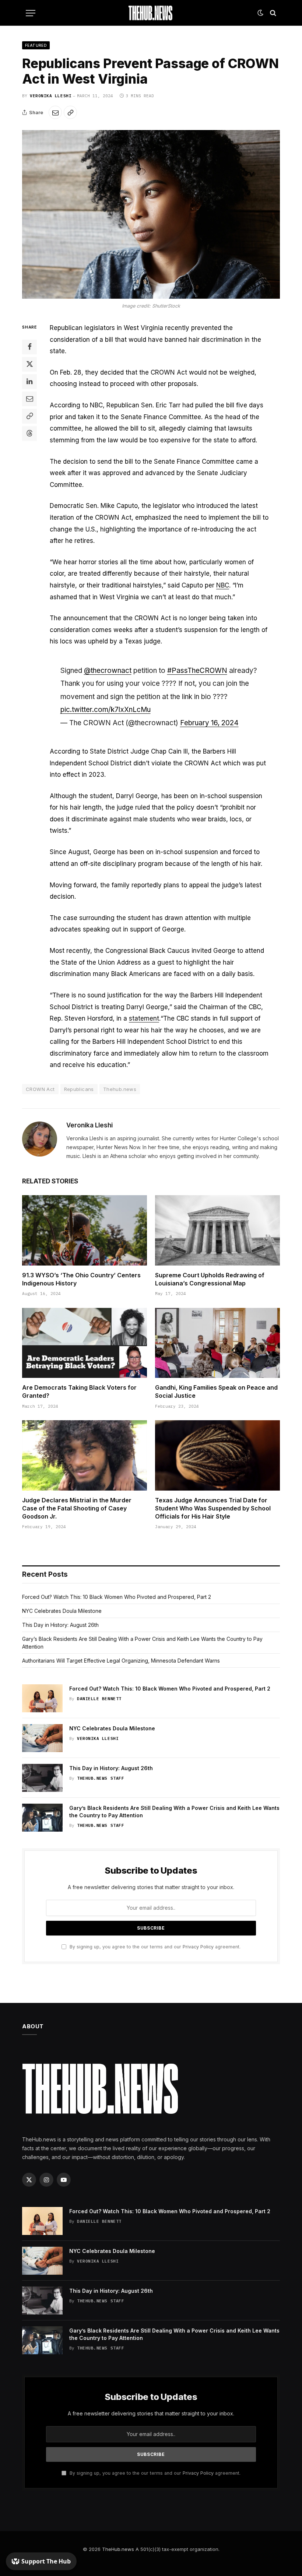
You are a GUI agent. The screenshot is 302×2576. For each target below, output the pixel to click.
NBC (223, 585)
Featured (36, 45)
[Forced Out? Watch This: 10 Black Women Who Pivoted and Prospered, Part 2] (42, 1698)
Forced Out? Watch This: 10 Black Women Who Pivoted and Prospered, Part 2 (117, 1597)
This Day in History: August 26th (60, 1625)
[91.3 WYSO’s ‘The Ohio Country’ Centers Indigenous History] (85, 1230)
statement (144, 1018)
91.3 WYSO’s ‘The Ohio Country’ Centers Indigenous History (81, 1279)
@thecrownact (108, 671)
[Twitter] (29, 364)
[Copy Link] (70, 112)
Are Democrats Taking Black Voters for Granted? (79, 1391)
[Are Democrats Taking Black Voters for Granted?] (85, 1343)
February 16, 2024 (209, 723)
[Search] (272, 13)
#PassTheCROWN (197, 671)
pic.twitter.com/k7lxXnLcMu (106, 710)
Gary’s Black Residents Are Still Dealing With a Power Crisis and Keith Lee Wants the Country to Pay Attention (174, 1812)
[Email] (29, 399)
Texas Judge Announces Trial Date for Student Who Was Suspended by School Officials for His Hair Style (213, 1508)
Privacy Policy (198, 1947)
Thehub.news (120, 1089)
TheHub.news (118, 2549)
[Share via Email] (55, 112)
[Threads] (29, 434)
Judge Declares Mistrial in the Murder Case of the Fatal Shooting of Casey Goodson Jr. (77, 1508)
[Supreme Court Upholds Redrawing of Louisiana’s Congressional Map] (217, 1230)
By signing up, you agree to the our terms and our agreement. (154, 1947)
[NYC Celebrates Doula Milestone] (42, 1738)
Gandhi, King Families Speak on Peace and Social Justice (216, 1391)
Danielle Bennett (99, 1699)
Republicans (79, 1089)
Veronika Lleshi (51, 96)
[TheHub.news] (151, 13)
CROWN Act (40, 1089)
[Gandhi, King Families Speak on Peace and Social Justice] (217, 1343)
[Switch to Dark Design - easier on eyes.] (260, 13)
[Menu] (31, 13)
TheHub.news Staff (101, 1778)
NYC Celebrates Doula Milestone (62, 1611)
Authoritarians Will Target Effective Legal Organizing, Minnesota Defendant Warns (121, 1661)
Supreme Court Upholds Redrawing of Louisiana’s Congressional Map (210, 1279)
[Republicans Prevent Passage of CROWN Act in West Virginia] (151, 214)
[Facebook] (29, 347)
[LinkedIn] (29, 382)
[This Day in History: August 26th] (42, 1778)
